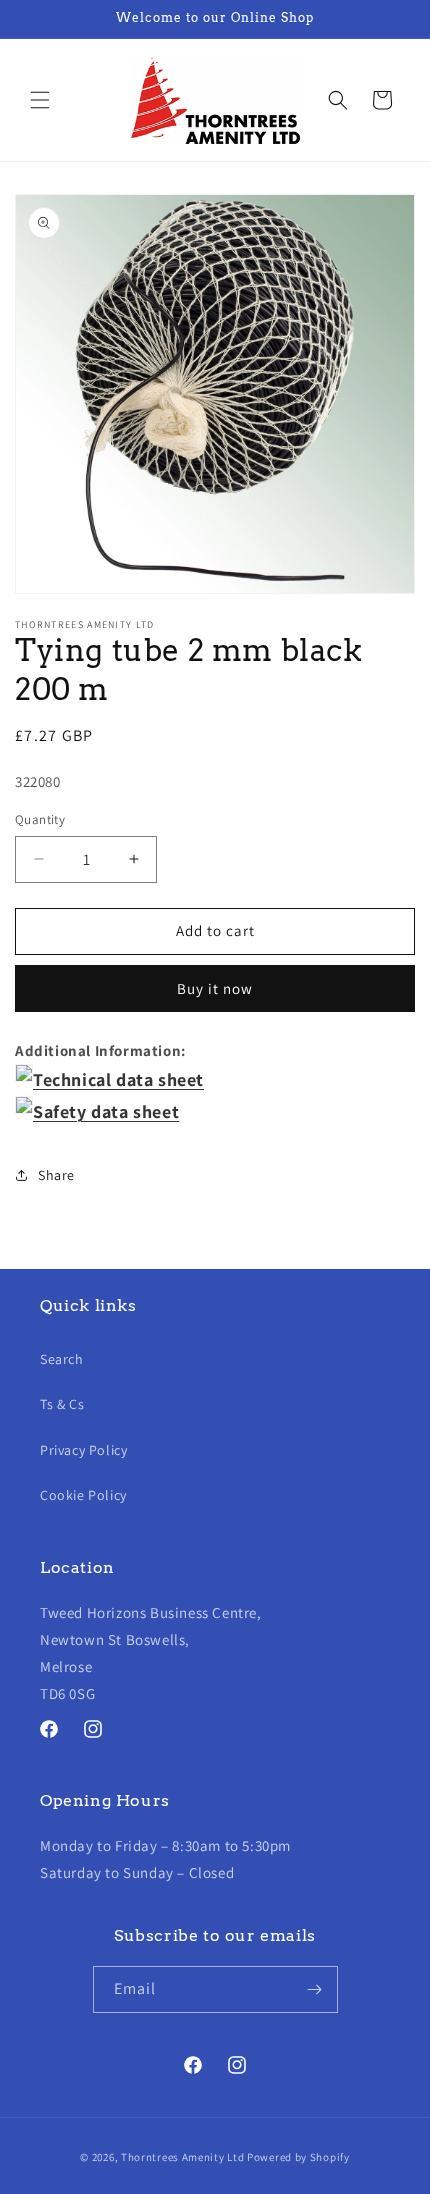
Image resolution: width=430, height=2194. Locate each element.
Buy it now (215, 988)
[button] (40, 100)
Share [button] (56, 1175)
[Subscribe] (315, 1989)
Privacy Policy (83, 1450)
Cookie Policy (83, 1495)
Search (62, 1359)
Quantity (40, 819)
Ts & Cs (62, 1404)
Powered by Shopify (298, 2157)
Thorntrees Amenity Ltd (182, 2157)
